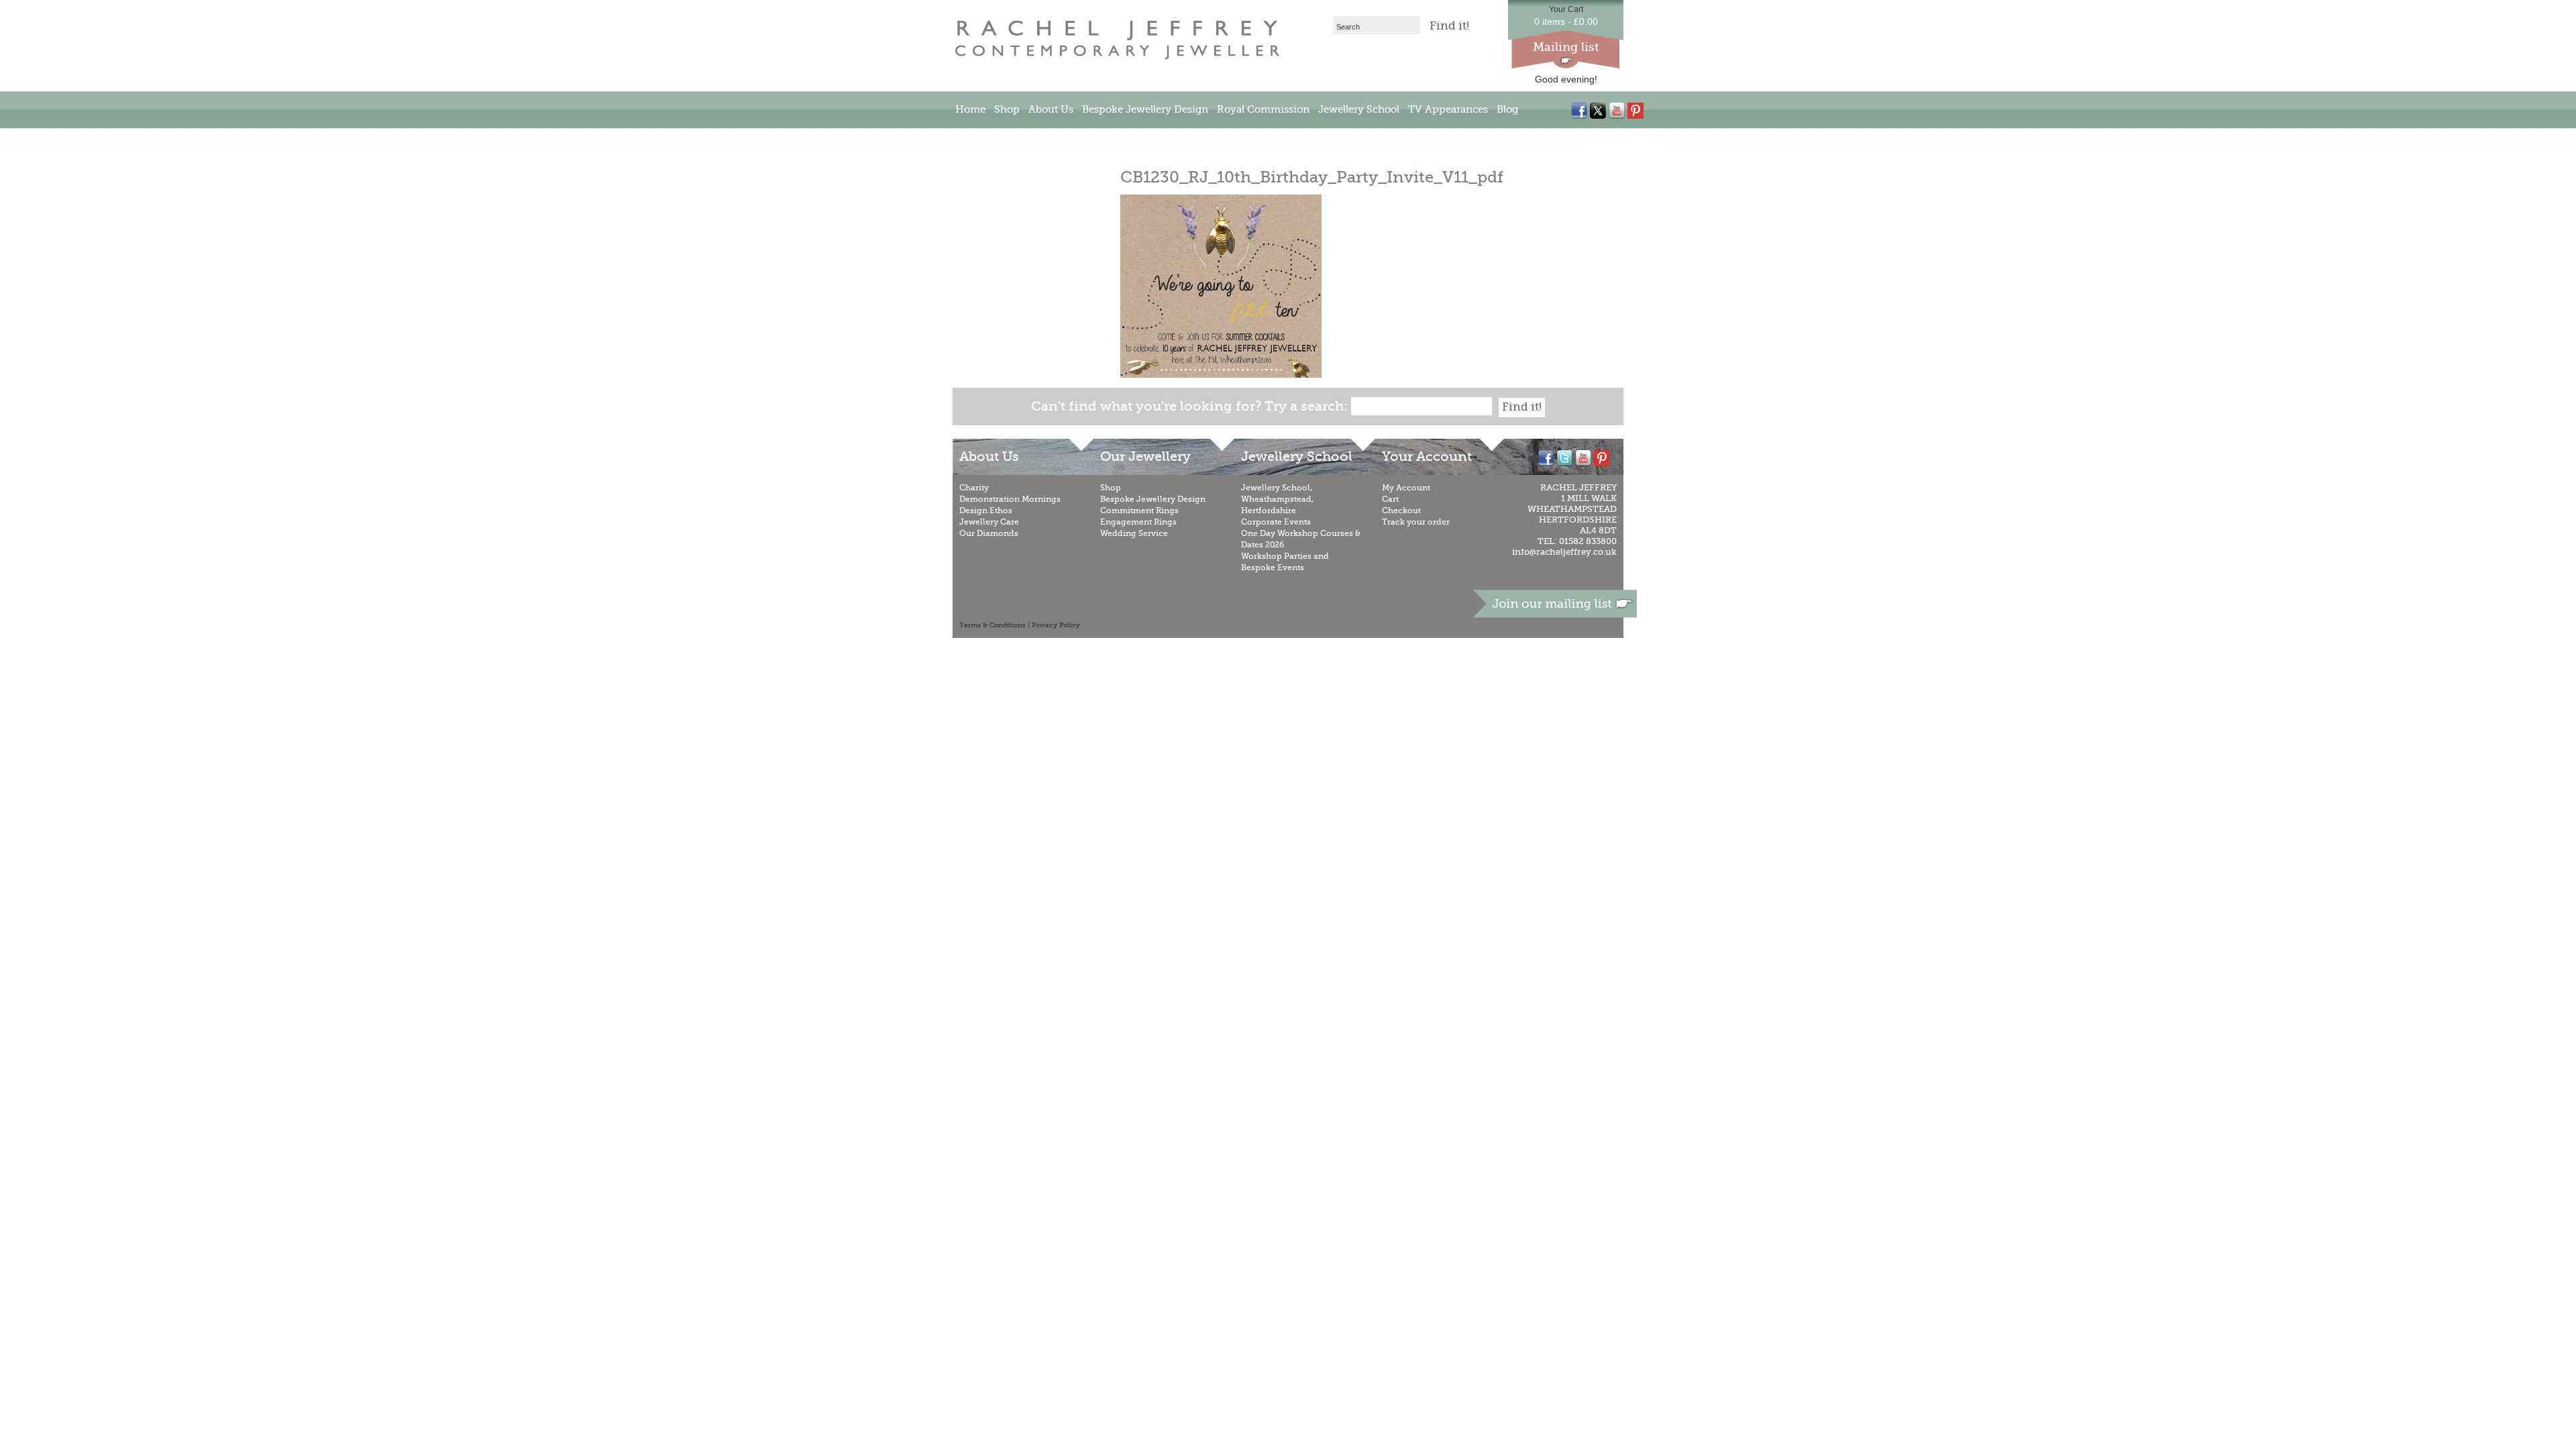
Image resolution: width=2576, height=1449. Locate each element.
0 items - (1566, 21)
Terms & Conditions (992, 625)
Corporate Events (1276, 522)
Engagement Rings (1138, 522)
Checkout (1401, 511)
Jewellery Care (989, 522)
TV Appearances (1448, 109)
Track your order (1416, 522)
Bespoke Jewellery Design (1145, 109)
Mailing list (1566, 47)
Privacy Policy (1056, 625)
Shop (1007, 109)
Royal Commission (1263, 109)
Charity (974, 488)
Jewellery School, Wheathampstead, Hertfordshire (1277, 499)
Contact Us (982, 140)
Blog (1507, 109)
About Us (1051, 109)
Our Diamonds (989, 533)
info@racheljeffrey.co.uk (1564, 552)
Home (970, 109)
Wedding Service (1134, 533)
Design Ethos (986, 511)
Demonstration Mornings (1010, 499)
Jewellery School (1359, 109)
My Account (1406, 488)
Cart (1390, 499)
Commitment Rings (1139, 511)
